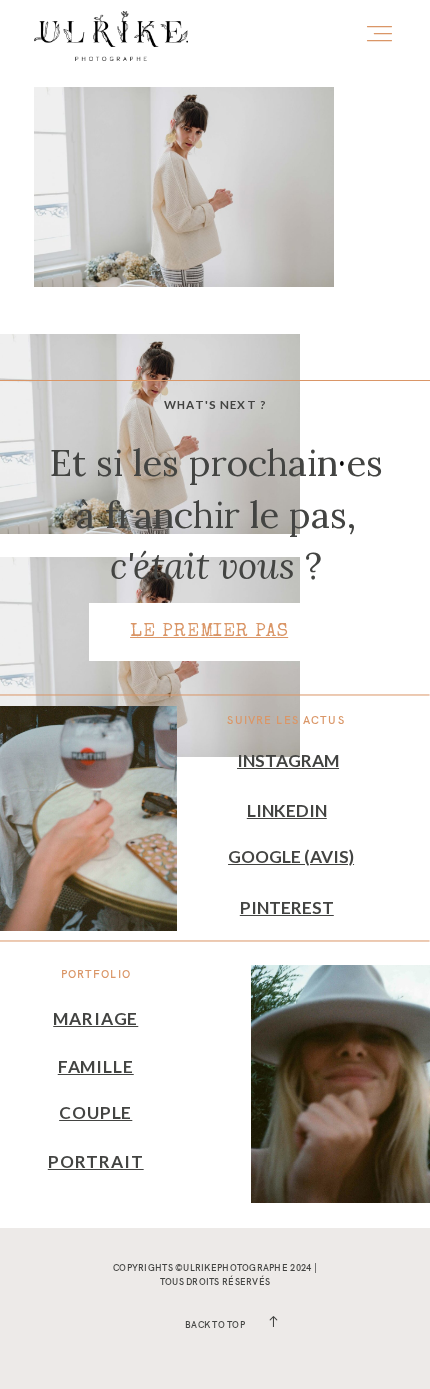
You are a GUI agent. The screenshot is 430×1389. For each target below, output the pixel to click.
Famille (96, 1066)
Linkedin (287, 810)
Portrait (96, 1161)
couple (95, 1112)
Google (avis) (291, 856)
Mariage (95, 1018)
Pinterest (287, 907)
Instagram (288, 760)
